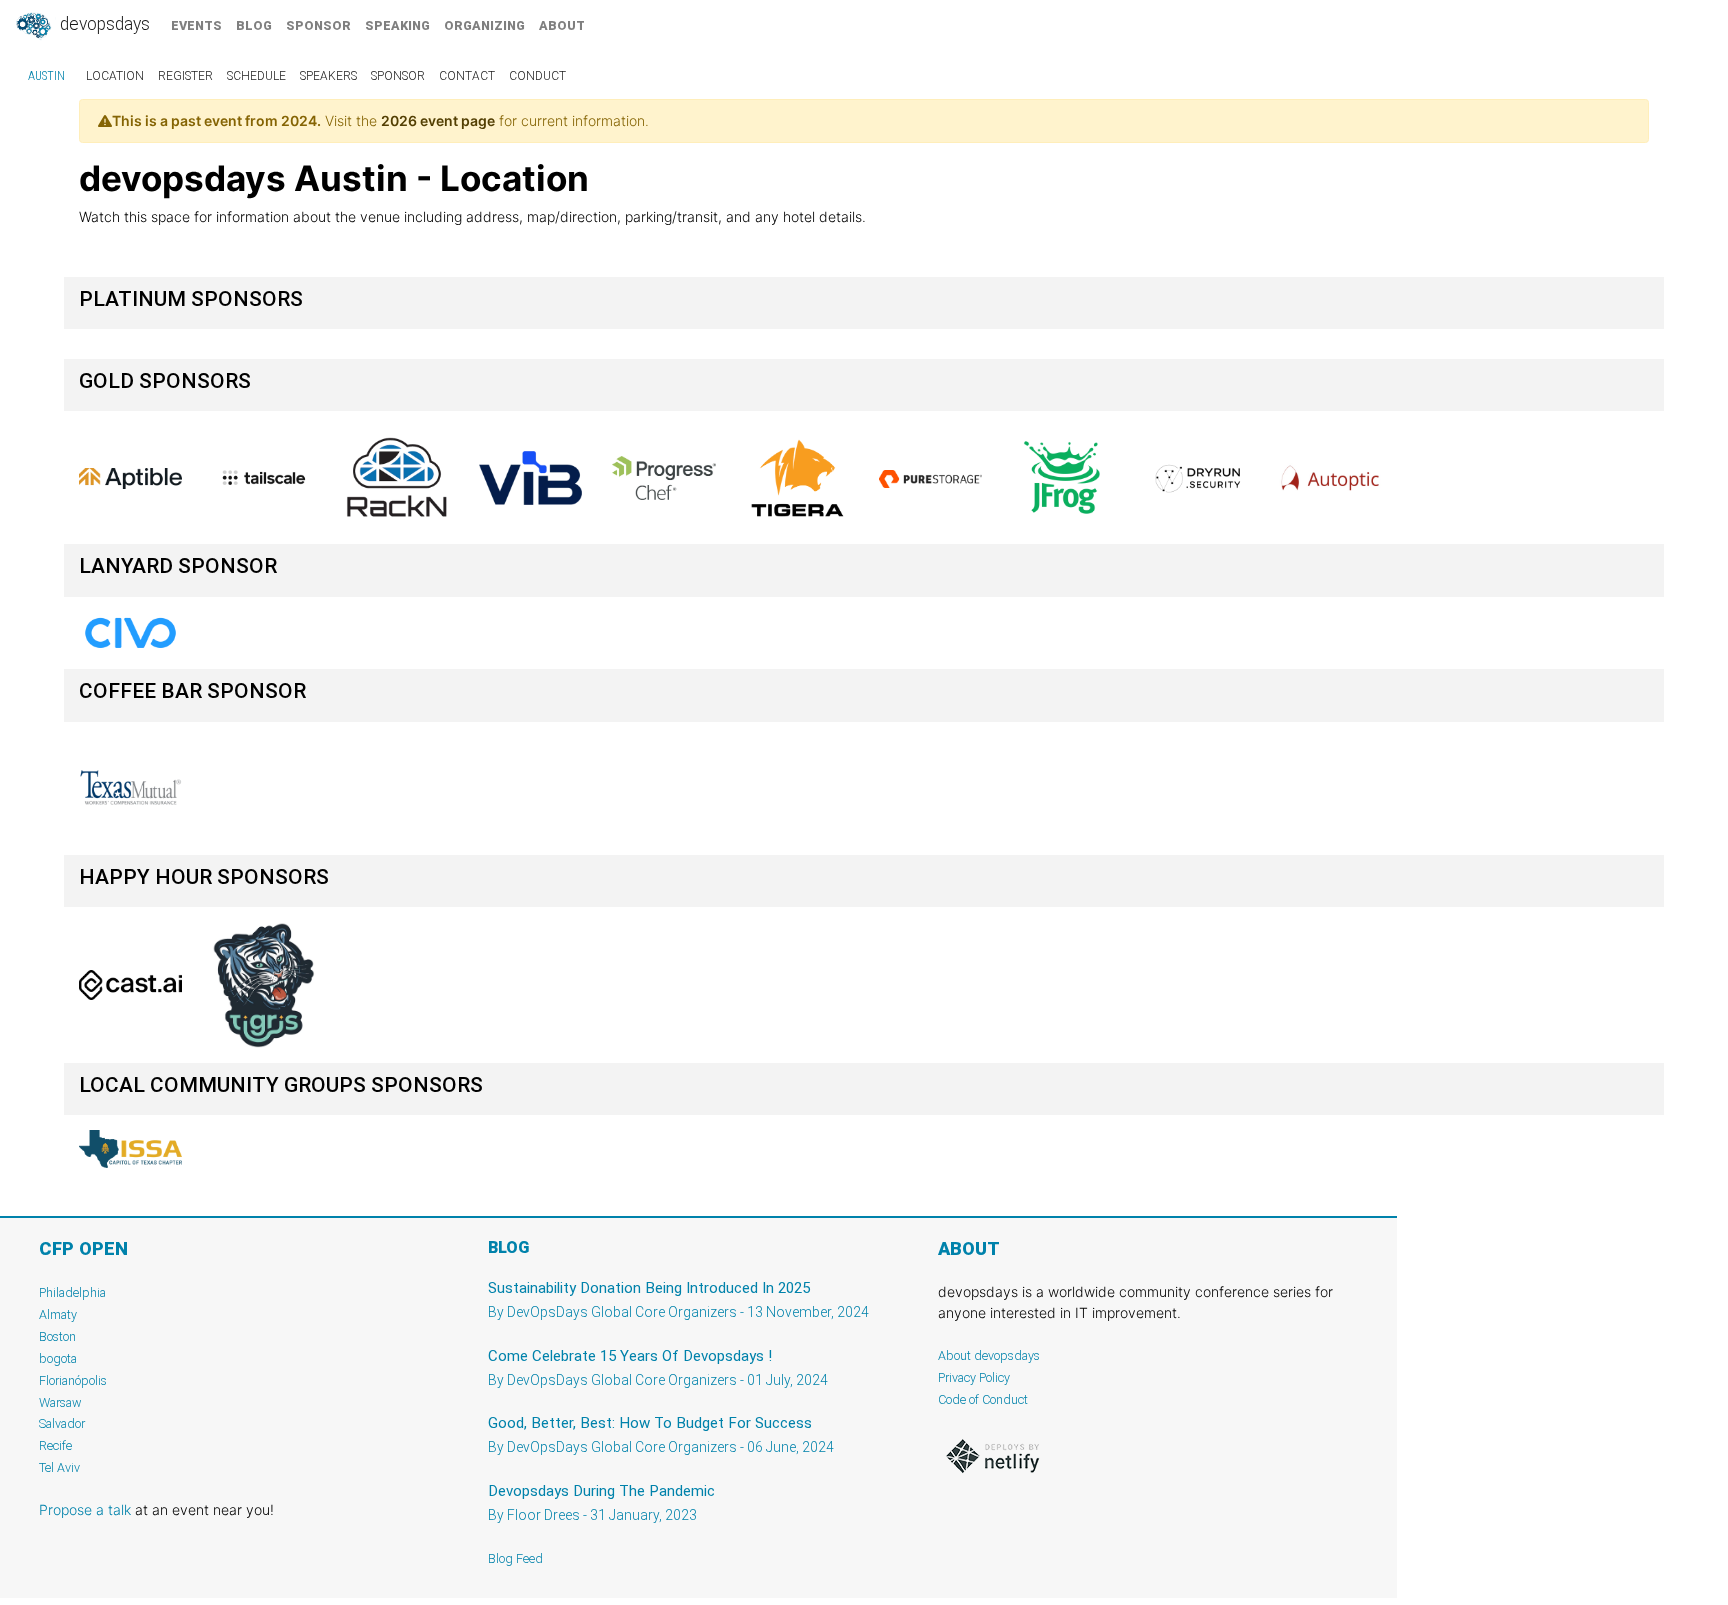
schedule (256, 76)
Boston (57, 1336)
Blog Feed (515, 1558)
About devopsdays (989, 1355)
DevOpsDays (103, 24)
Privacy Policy (974, 1377)
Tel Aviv (59, 1467)
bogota (58, 1358)
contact (467, 76)
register (185, 76)
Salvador (62, 1423)
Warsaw (60, 1402)
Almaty (58, 1314)
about (562, 25)
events (196, 25)
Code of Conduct (983, 1399)
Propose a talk (85, 1509)
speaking (397, 25)
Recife (55, 1445)
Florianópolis (73, 1380)
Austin (46, 76)
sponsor (318, 25)
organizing (484, 25)
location (115, 76)
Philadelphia (72, 1292)
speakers (328, 76)
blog (254, 25)
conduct (537, 76)
